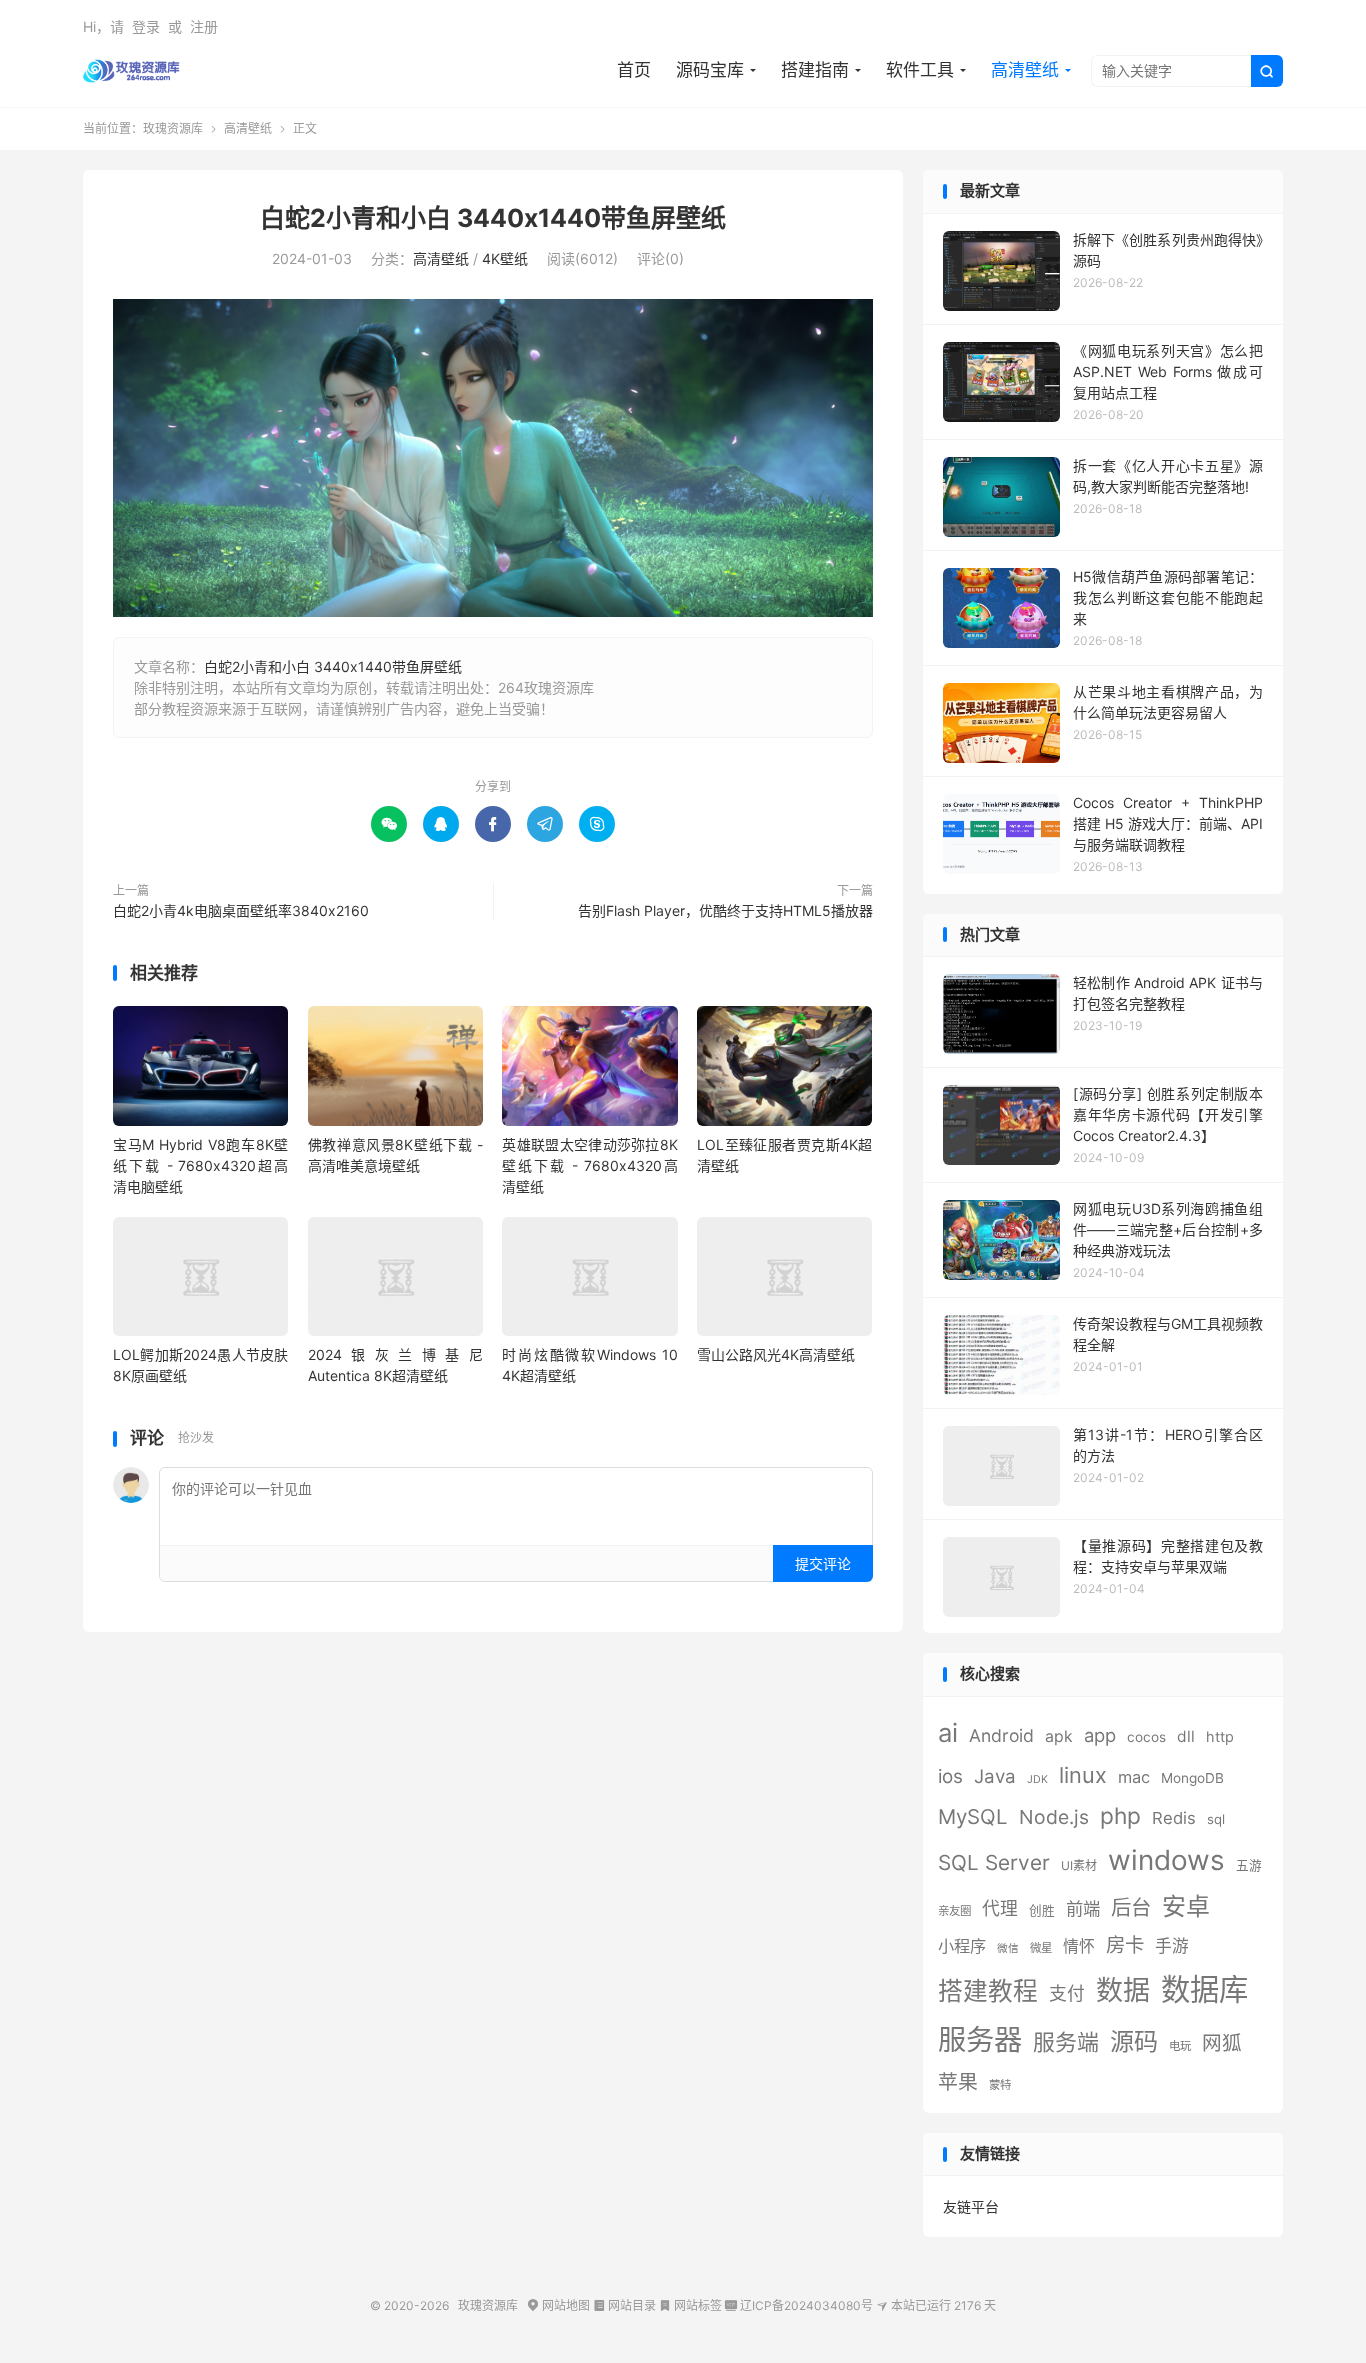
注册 (204, 26)
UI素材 (1079, 1865)
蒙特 (1000, 2085)
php (1120, 1815)
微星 (1041, 1948)
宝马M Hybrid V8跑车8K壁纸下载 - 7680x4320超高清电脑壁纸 (200, 1165)
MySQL (973, 1816)
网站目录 (624, 2305)
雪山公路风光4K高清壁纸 (776, 1354)
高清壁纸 (1025, 70)
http (1220, 1736)
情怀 (1079, 1946)
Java (995, 1776)
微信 (1008, 1948)
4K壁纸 (505, 258)
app (1100, 1735)
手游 (1172, 1946)
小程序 (962, 1946)
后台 (1131, 1907)
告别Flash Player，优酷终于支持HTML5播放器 (725, 910)
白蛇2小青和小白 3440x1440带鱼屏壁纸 (493, 218)
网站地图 (558, 2305)
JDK (1037, 1779)
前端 (1083, 1908)
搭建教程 (988, 1991)
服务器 (980, 2040)
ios (950, 1776)
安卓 (1186, 1906)
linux (1083, 1775)
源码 (1134, 2041)
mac (1134, 1777)
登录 (146, 26)
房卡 (1125, 1945)
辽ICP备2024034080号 (799, 2305)
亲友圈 (954, 1911)
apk (1059, 1736)
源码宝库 (710, 70)
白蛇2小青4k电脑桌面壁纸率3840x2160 (241, 910)
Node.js (1054, 1817)
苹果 (958, 2082)
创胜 (1042, 1910)
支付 (1067, 1993)
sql (1216, 1819)
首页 (634, 70)
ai (948, 1732)
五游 (1249, 1865)
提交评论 (823, 1563)
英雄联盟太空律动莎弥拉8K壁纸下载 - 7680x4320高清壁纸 (589, 1165)
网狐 (1222, 2043)
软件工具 (920, 70)
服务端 (1066, 2042)
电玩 (1180, 2046)
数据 (1123, 1990)
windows (1166, 1860)
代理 (1000, 1908)
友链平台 (971, 2206)
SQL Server (994, 1862)
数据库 (1204, 1989)
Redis (1174, 1818)
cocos (1146, 1737)
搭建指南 (815, 70)
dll (1186, 1736)
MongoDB (1192, 1778)
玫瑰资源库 (132, 71)
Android (1001, 1735)
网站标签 (690, 2305)
